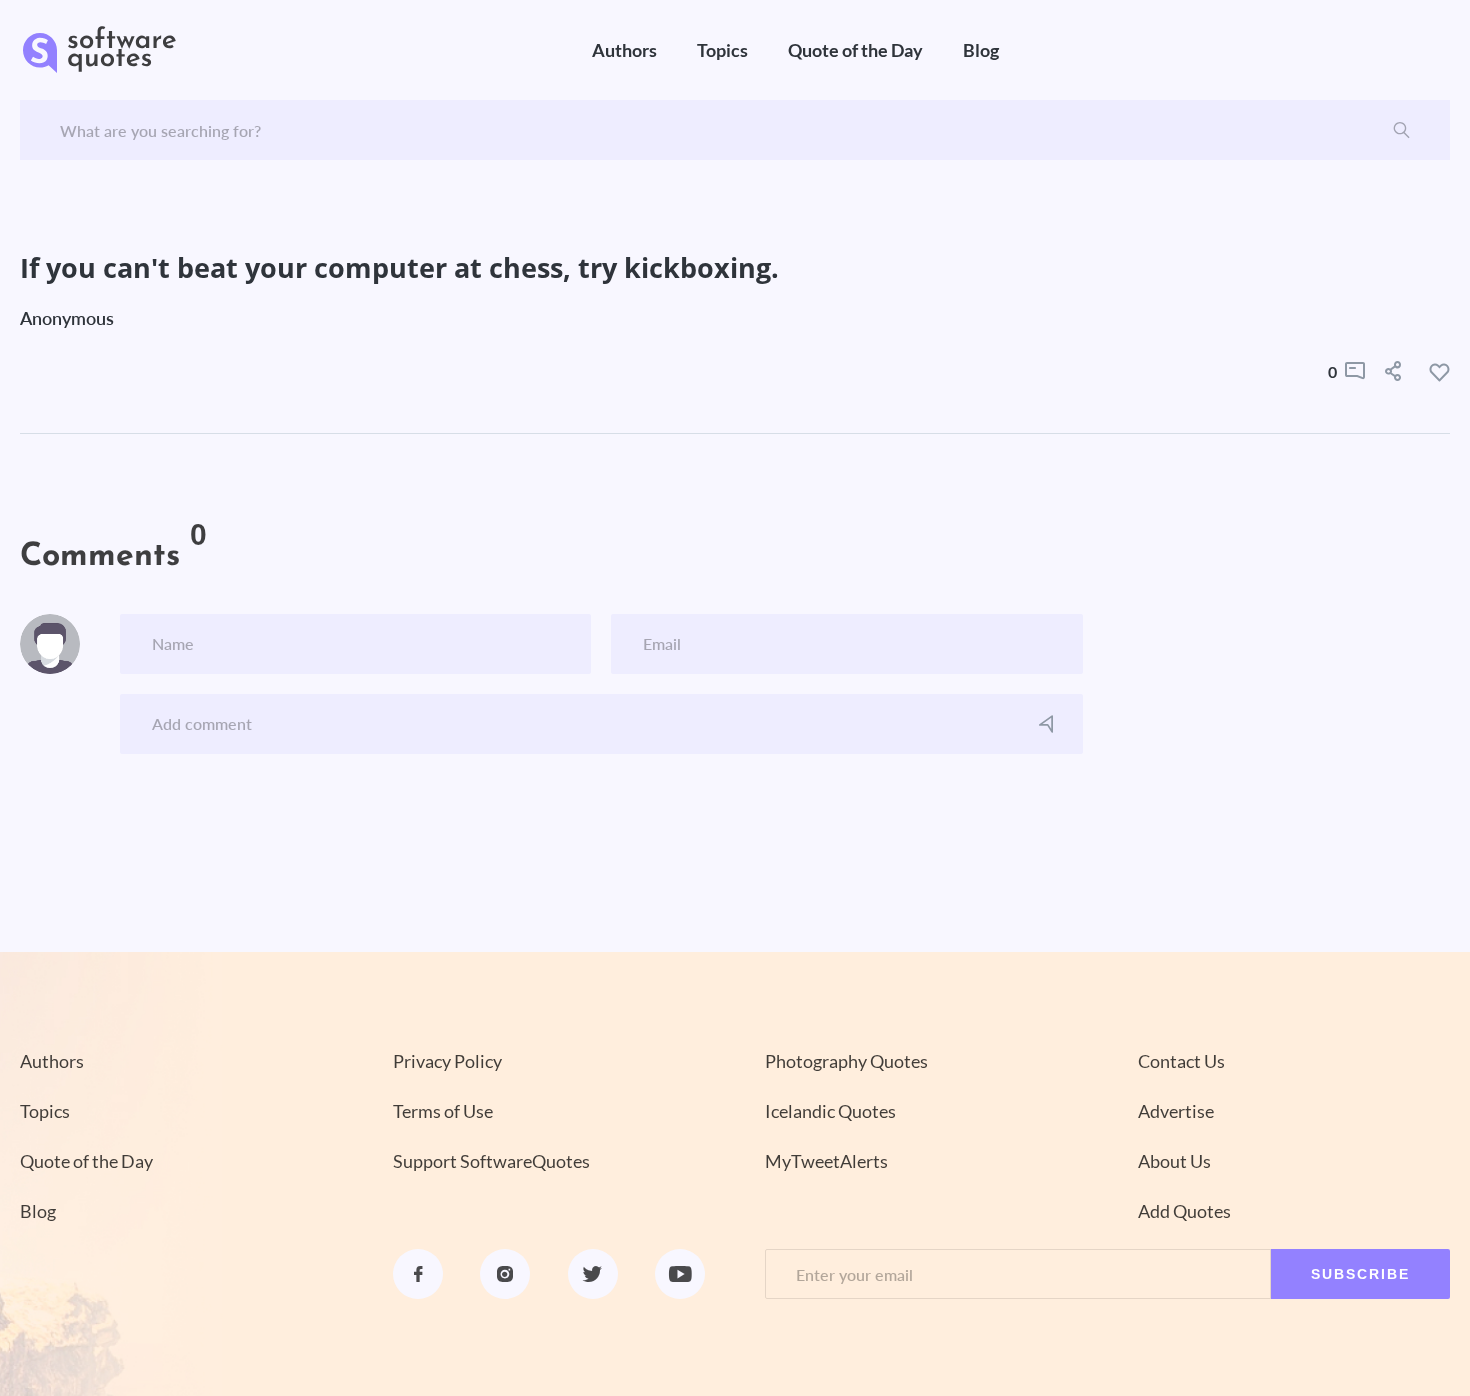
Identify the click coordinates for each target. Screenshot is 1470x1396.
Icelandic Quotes (830, 1111)
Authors (624, 50)
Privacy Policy (447, 1061)
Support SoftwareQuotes (491, 1161)
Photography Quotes (846, 1061)
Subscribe (1360, 1274)
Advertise (1176, 1111)
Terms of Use (443, 1111)
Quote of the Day (855, 50)
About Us (1174, 1161)
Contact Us (1181, 1061)
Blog (981, 50)
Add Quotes (1184, 1211)
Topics (722, 50)
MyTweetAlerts (826, 1161)
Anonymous (67, 318)
